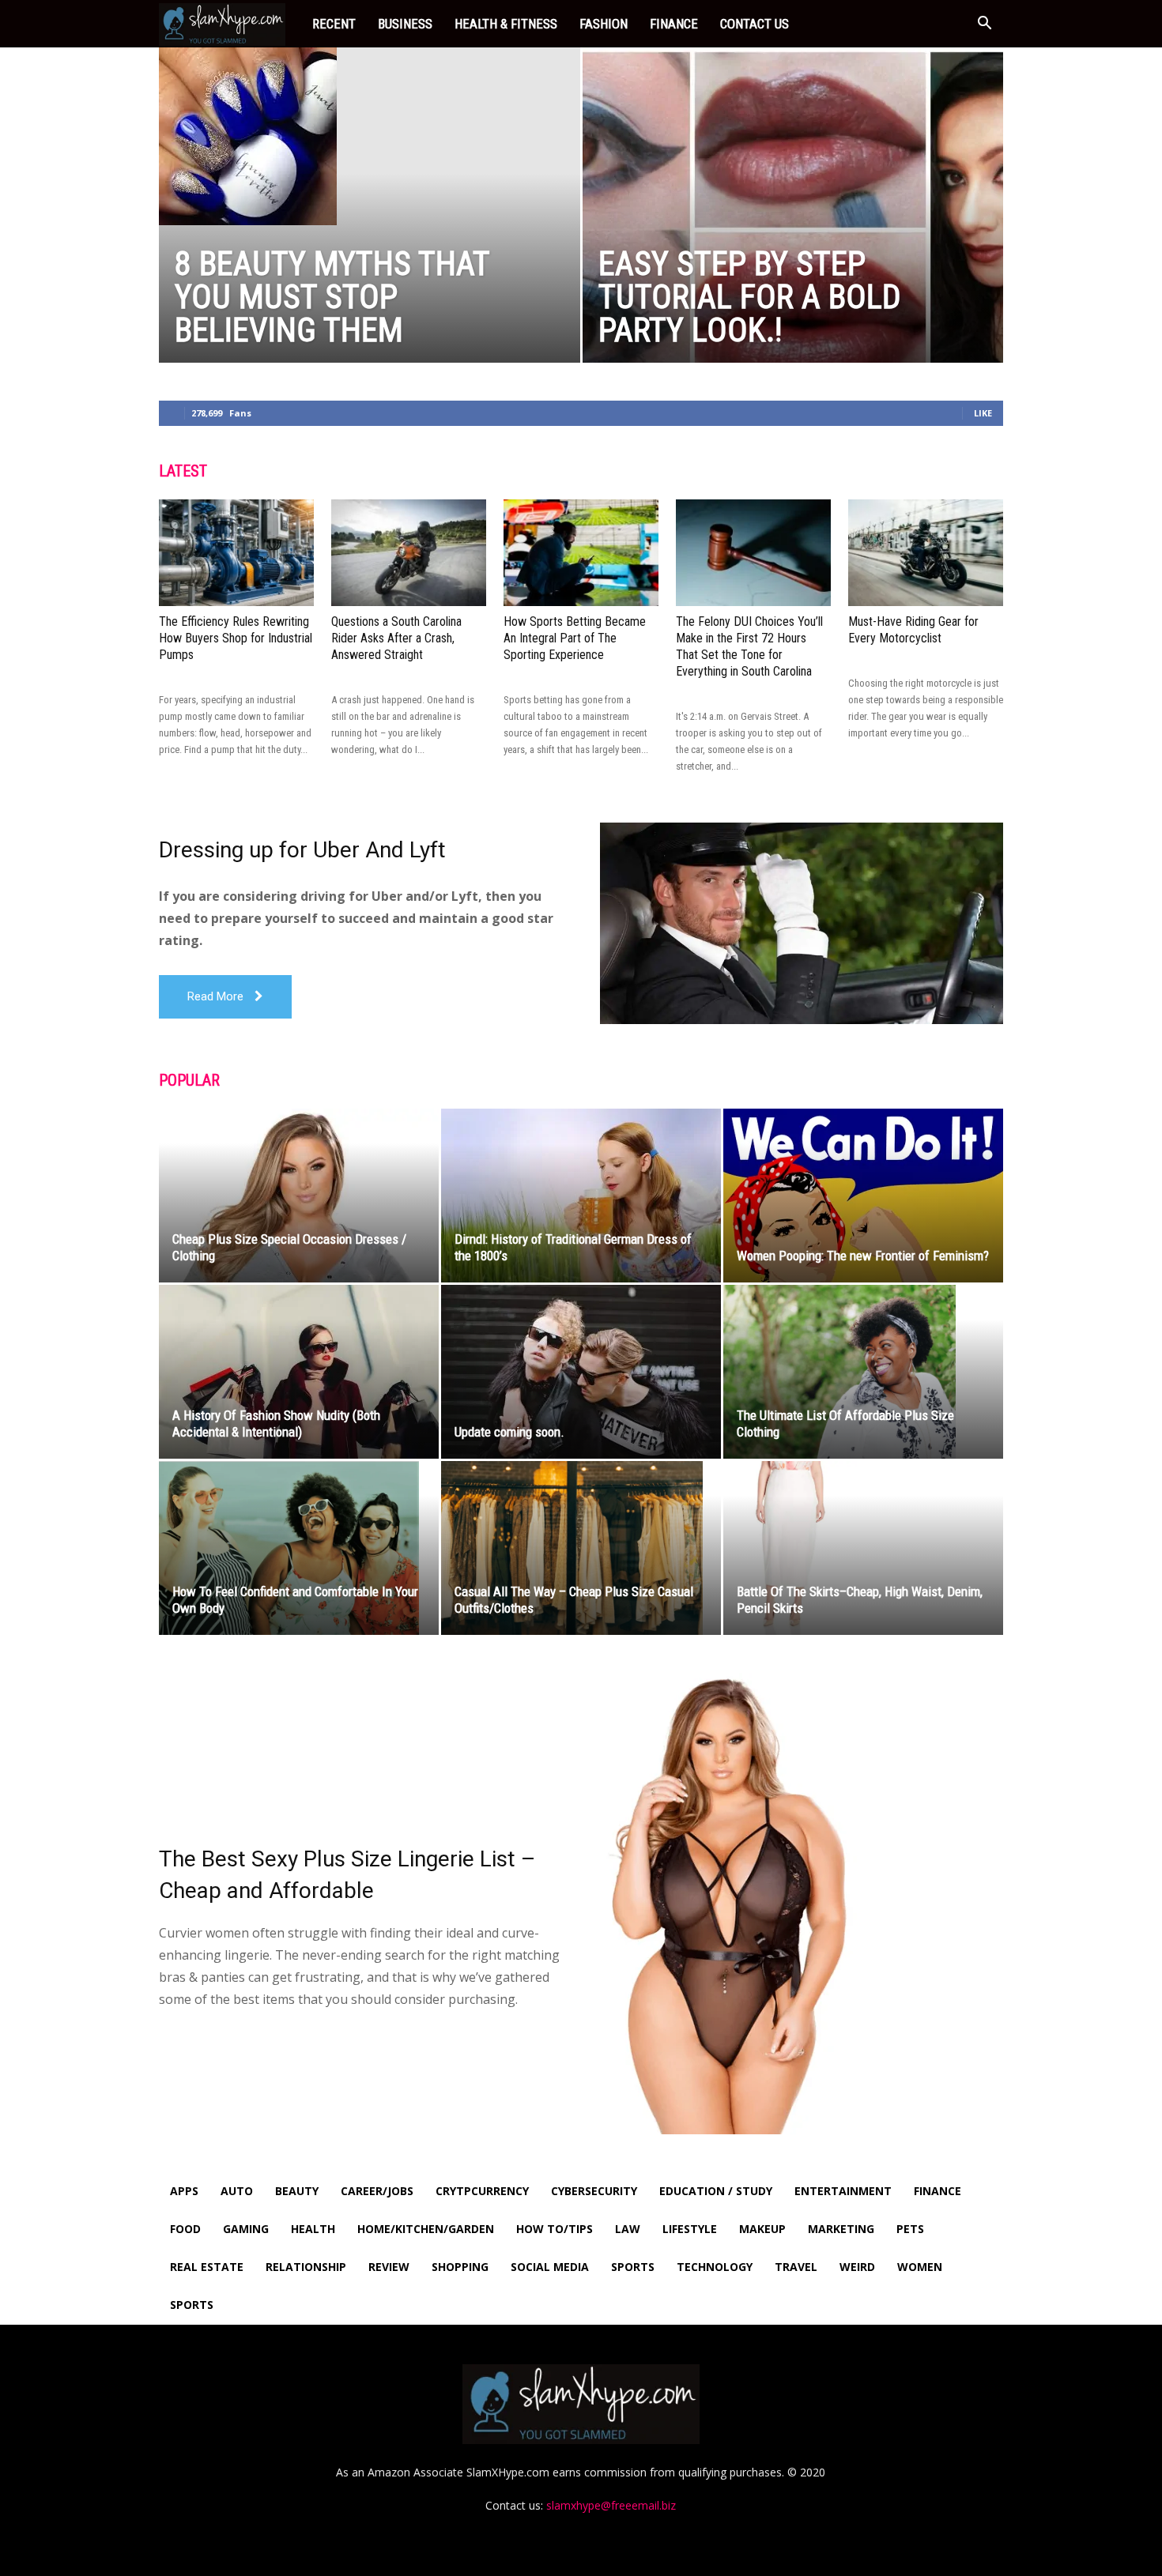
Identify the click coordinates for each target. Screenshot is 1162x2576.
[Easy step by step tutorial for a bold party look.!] (793, 230)
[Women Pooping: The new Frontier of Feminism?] (863, 1196)
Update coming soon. (509, 1432)
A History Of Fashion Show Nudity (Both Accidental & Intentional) (276, 1424)
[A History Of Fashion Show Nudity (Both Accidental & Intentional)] (299, 1372)
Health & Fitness (506, 24)
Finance (674, 24)
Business (405, 24)
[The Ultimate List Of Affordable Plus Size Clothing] (863, 1372)
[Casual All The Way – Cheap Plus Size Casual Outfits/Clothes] (581, 1548)
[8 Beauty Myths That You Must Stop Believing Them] (370, 136)
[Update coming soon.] (581, 1372)
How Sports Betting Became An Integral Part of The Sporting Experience (575, 638)
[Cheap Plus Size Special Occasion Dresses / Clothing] (299, 1196)
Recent (334, 24)
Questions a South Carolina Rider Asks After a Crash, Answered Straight (396, 638)
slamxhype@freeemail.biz (611, 2505)
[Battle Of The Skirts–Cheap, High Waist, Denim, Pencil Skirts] (863, 1548)
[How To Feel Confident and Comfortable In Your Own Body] (299, 1548)
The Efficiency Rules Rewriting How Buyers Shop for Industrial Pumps (236, 638)
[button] (984, 25)
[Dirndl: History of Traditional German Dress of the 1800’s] (581, 1196)
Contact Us (755, 24)
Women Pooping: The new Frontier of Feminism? (863, 1256)
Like (983, 413)
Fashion (604, 24)
